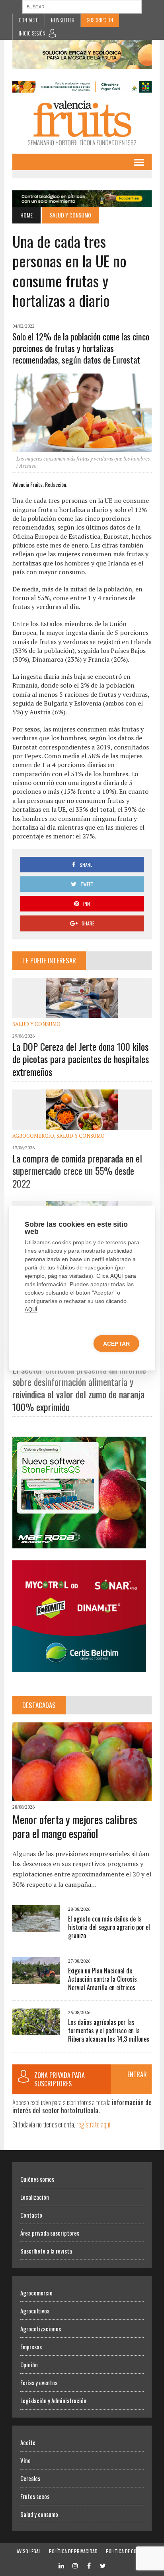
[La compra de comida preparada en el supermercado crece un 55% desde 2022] (82, 1124)
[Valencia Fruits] (82, 123)
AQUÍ (117, 1276)
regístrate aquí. (94, 2124)
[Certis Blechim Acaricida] (79, 1667)
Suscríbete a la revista (46, 2251)
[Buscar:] (82, 6)
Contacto (29, 20)
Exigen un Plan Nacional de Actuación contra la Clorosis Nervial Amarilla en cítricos (102, 1979)
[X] (103, 2565)
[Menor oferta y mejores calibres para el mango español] (82, 1795)
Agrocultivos (35, 2311)
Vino (25, 2460)
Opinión (29, 2364)
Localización (35, 2197)
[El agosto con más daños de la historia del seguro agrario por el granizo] (36, 1927)
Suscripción (100, 20)
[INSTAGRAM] (75, 2565)
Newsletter (63, 20)
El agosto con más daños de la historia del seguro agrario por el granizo (109, 1927)
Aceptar (116, 1343)
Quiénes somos (37, 2179)
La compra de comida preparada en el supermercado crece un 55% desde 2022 (77, 1170)
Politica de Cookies (127, 2551)
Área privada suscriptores (50, 2233)
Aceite (28, 2442)
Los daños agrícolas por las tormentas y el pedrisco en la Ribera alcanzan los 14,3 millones (109, 2030)
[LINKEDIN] (61, 2565)
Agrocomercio (33, 1136)
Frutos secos (35, 2496)
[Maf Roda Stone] (79, 1543)
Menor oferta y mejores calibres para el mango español (75, 1826)
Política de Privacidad (73, 2551)
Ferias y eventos (39, 2382)
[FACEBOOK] (89, 2565)
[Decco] (82, 87)
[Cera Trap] (82, 63)
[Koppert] (82, 201)
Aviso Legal (29, 2551)
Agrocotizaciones (41, 2329)
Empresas (31, 2347)
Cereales (30, 2478)
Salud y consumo (36, 1024)
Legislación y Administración (53, 2400)
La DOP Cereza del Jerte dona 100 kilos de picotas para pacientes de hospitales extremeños (81, 1059)
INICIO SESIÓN (32, 33)
